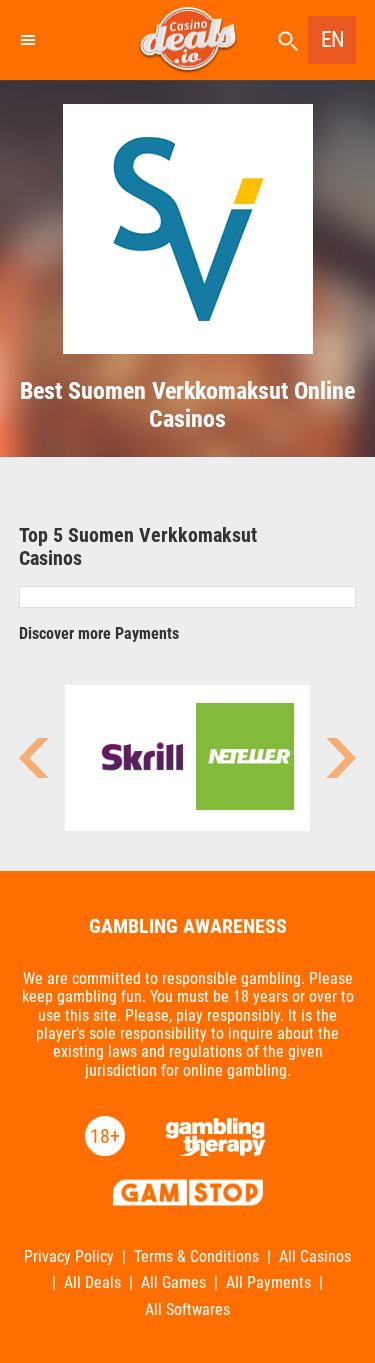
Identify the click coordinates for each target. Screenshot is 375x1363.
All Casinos (315, 1257)
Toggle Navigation (27, 40)
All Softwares (187, 1310)
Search (288, 41)
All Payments (268, 1283)
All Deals (92, 1283)
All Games (173, 1283)
